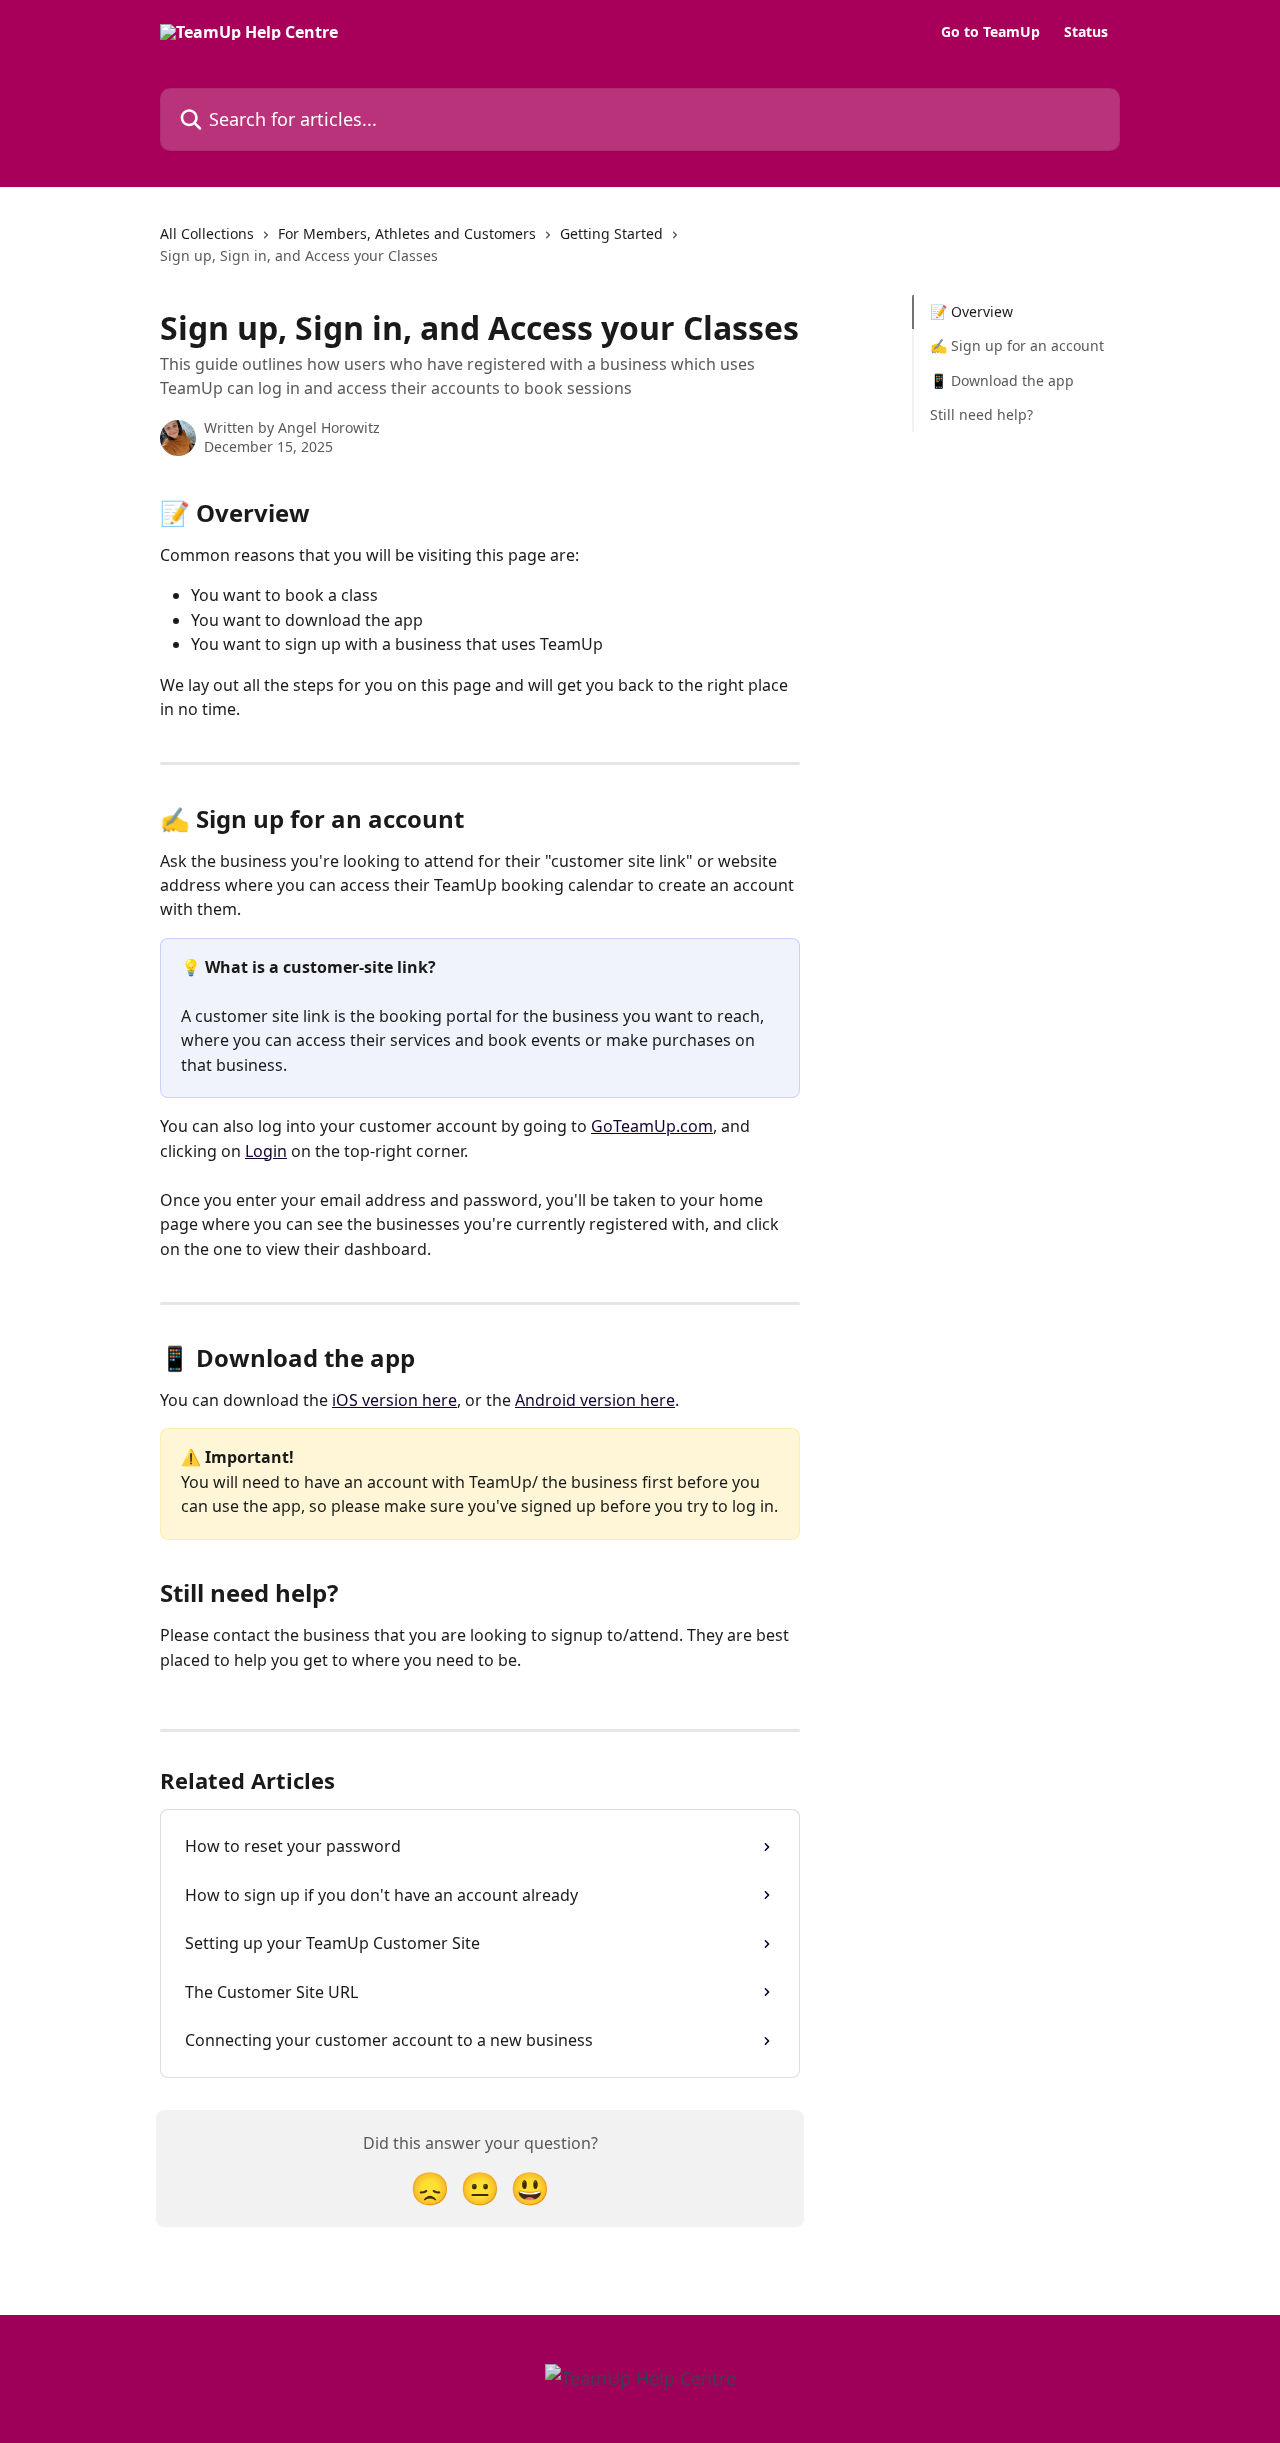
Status (1086, 32)
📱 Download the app (1002, 380)
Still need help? (981, 414)
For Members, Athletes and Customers (407, 233)
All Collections (207, 233)
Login (266, 1151)
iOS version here (394, 1400)
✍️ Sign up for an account (1017, 345)
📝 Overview (971, 311)
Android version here (595, 1400)
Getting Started (611, 233)
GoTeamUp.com (652, 1126)
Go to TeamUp (990, 32)
